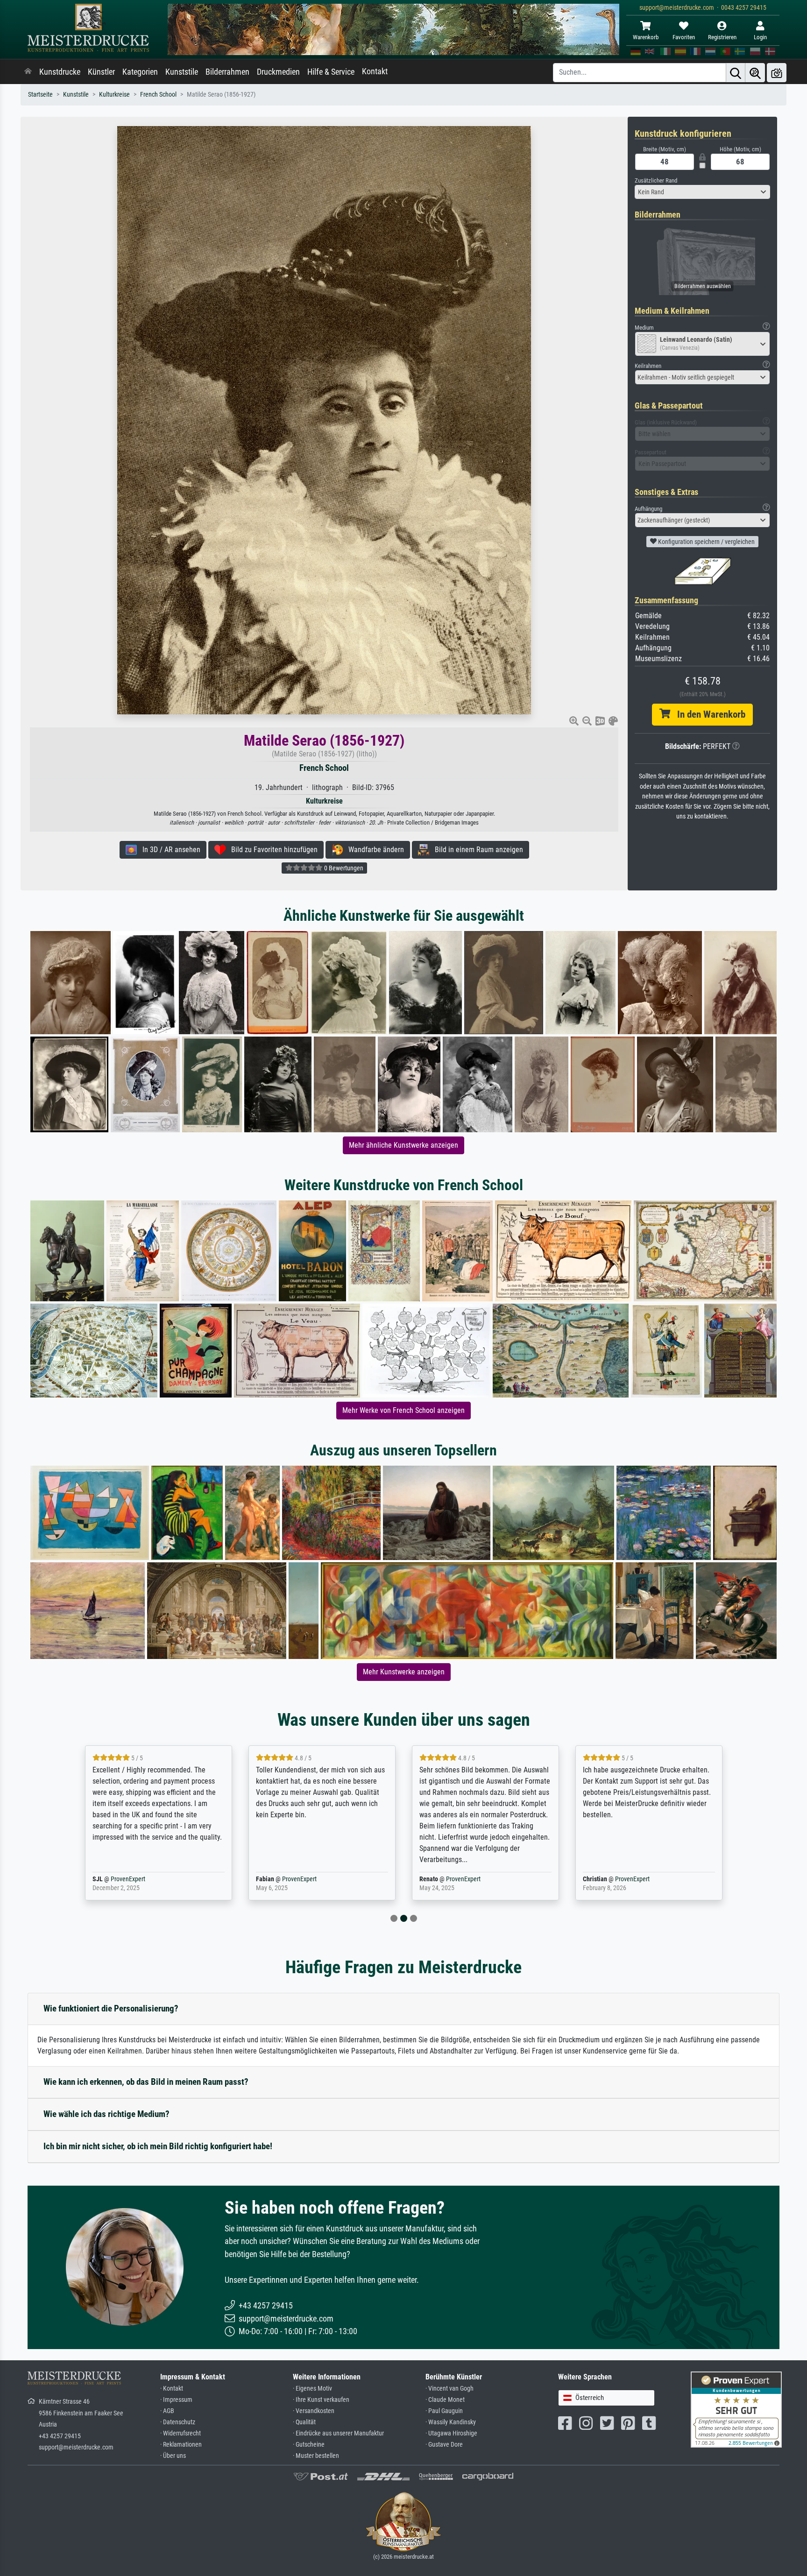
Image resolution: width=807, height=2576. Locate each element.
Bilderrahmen (227, 72)
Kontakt (375, 71)
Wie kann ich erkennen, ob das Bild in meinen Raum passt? (146, 2082)
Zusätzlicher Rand (656, 180)
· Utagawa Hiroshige (451, 2433)
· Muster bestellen (316, 2456)
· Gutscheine (309, 2445)
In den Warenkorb (708, 714)
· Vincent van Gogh (450, 2389)
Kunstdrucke (60, 72)
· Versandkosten (314, 2411)
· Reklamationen (181, 2445)
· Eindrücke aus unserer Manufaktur (338, 2433)
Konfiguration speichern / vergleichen (706, 542)
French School (158, 95)
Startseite (40, 95)
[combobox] (702, 192)
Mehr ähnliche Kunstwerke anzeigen (403, 1145)
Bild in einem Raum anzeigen (476, 850)
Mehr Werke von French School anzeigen (403, 1410)
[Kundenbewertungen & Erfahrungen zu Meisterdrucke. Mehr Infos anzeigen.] (736, 2409)
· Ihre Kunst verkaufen (321, 2400)
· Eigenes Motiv (312, 2389)
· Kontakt (172, 2389)
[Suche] (736, 73)
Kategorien (140, 72)
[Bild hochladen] (777, 73)
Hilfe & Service (331, 72)
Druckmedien (278, 72)
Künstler (101, 72)
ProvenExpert (139, 1879)
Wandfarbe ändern (373, 850)
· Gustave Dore (444, 2445)
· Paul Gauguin (444, 2411)
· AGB (167, 2411)
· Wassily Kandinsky (451, 2422)
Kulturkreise (114, 95)
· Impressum (176, 2400)
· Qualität (304, 2422)
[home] (28, 72)
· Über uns (173, 2456)
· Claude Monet (445, 2400)
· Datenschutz (178, 2422)
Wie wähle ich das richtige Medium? (106, 2114)
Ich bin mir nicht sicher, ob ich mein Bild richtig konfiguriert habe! (158, 2146)
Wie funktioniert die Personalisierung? (111, 2008)
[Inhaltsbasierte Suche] (755, 73)
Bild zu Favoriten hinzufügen (272, 850)
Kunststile (182, 72)
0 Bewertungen (343, 868)
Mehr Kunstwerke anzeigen (404, 1672)
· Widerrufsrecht (181, 2433)
